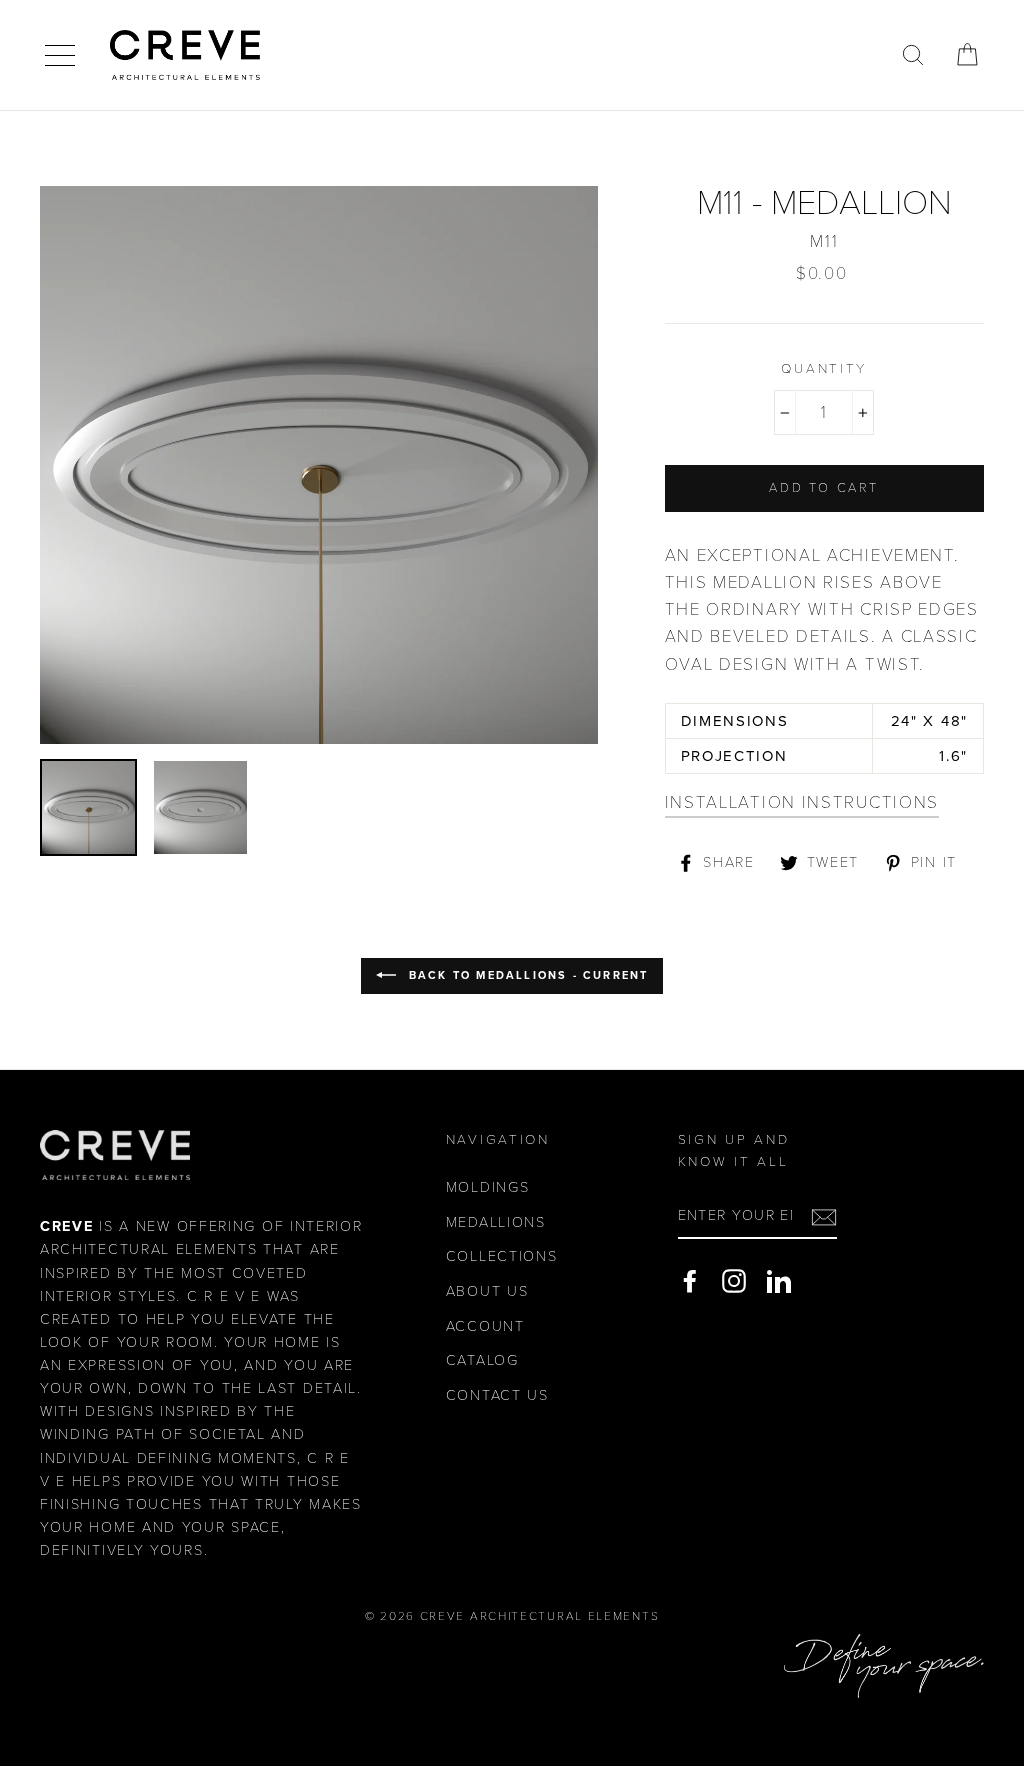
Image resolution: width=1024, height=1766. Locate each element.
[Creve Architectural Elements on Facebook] (690, 1281)
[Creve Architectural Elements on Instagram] (734, 1281)
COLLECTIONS (502, 1256)
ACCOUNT (485, 1326)
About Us (487, 1291)
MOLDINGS (488, 1187)
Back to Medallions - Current (526, 975)
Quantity (824, 369)
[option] (319, 465)
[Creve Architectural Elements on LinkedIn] (779, 1281)
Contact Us (497, 1395)
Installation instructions (802, 802)
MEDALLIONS (496, 1222)
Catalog (482, 1360)
